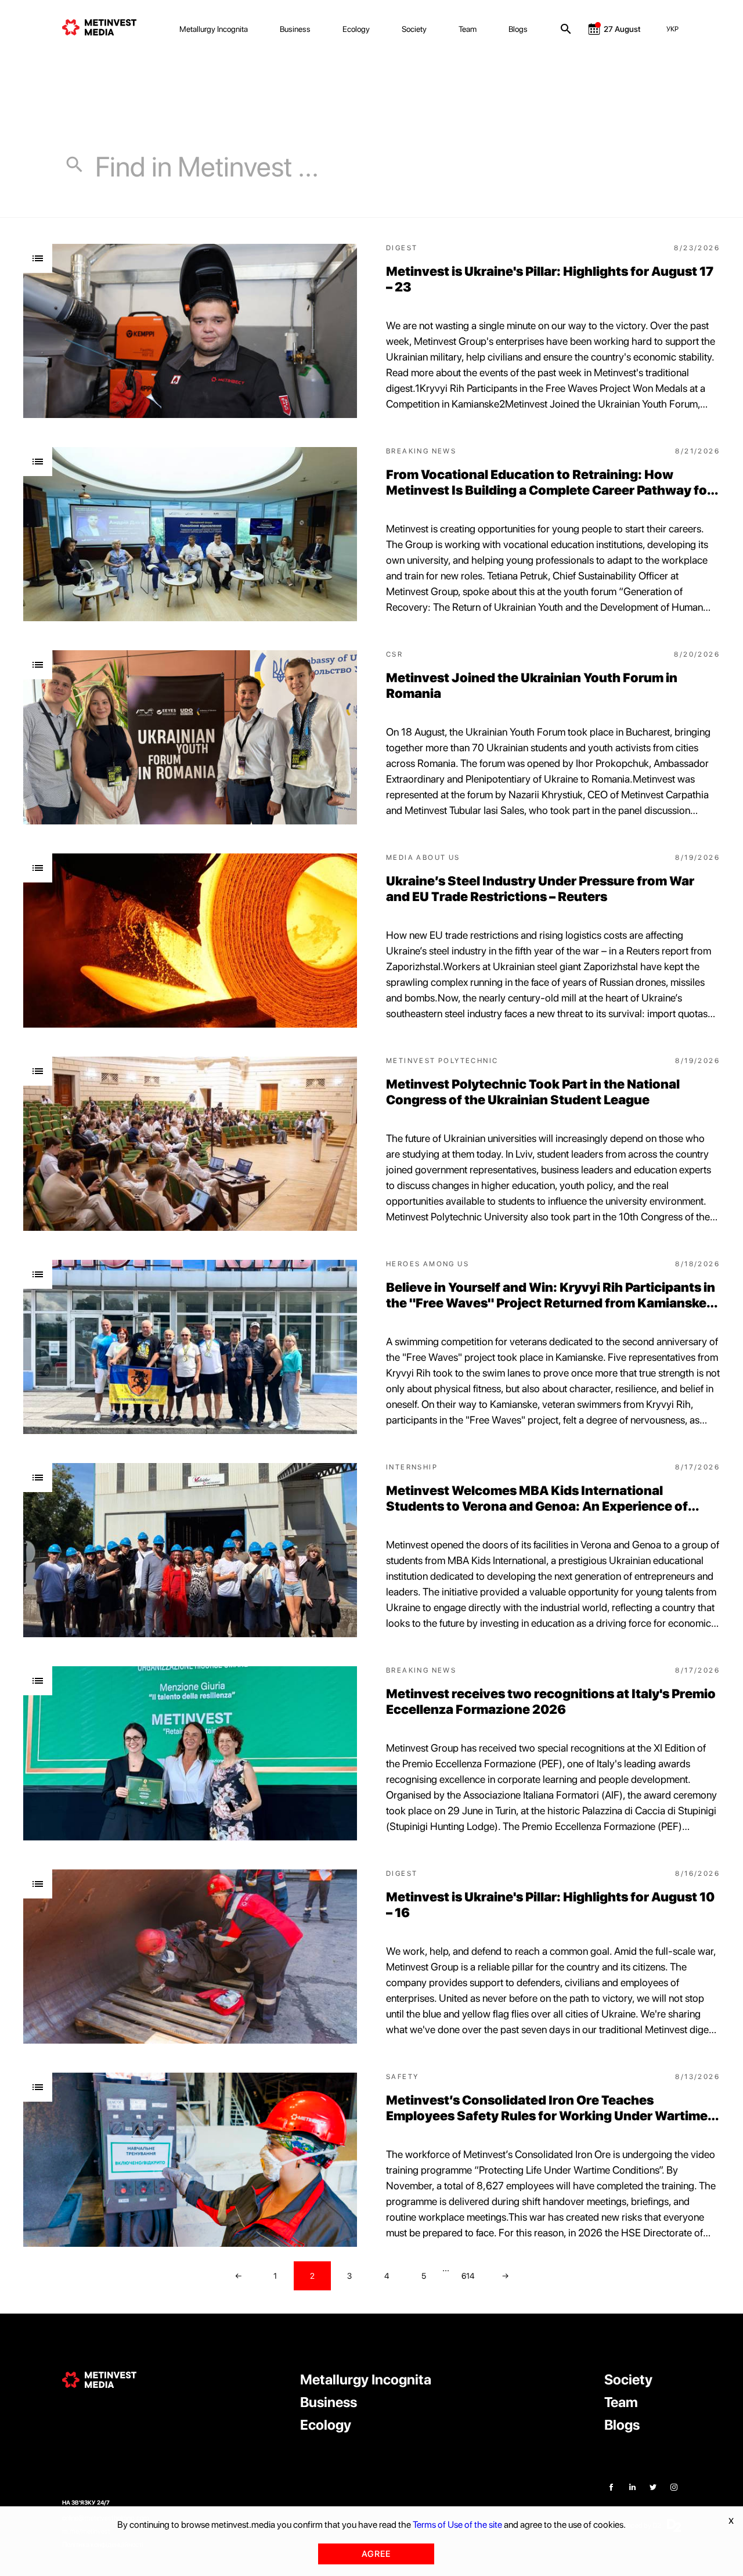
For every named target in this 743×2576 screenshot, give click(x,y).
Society (414, 29)
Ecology (356, 29)
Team (468, 29)
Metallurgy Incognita (214, 29)
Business (295, 29)
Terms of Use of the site (457, 2525)
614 (468, 2276)
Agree (376, 2554)
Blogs (518, 29)
